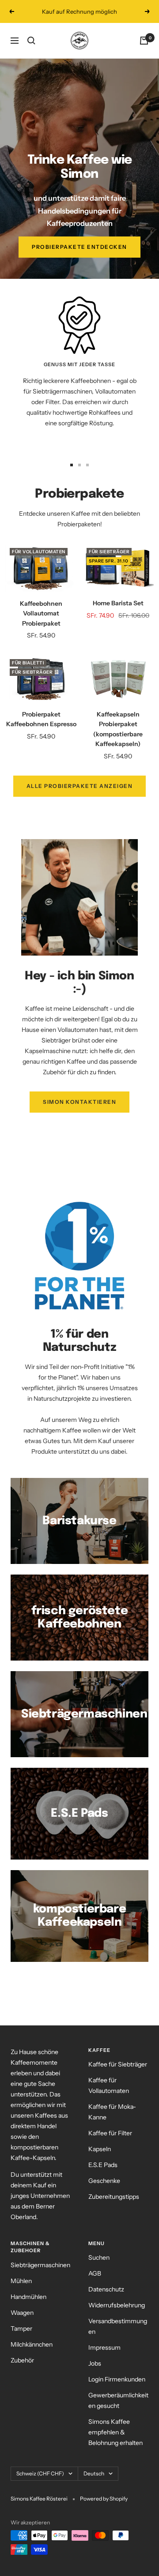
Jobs (95, 2363)
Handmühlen (28, 2297)
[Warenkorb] (144, 41)
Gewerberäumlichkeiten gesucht (118, 2400)
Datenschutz (106, 2289)
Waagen (22, 2313)
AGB (95, 2273)
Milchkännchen (32, 2344)
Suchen (99, 2257)
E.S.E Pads (103, 2165)
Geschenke (104, 2181)
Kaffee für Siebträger (118, 2064)
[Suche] (31, 41)
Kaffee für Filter (110, 2133)
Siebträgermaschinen (40, 2265)
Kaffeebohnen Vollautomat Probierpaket (41, 613)
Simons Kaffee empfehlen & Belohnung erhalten (115, 2432)
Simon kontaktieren (79, 1102)
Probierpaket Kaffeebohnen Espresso (41, 719)
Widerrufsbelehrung (117, 2305)
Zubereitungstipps (114, 2197)
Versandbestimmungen (118, 2326)
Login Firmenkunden (117, 2379)
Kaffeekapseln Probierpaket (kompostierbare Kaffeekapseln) (118, 729)
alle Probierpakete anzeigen (80, 786)
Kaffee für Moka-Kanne (112, 2112)
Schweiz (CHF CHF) (40, 2473)
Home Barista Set (118, 603)
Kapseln (100, 2149)
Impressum (104, 2347)
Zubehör (22, 2360)
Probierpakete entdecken (79, 247)
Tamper (21, 2329)
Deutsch (94, 2473)
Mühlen (21, 2281)
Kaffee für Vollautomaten (109, 2085)
